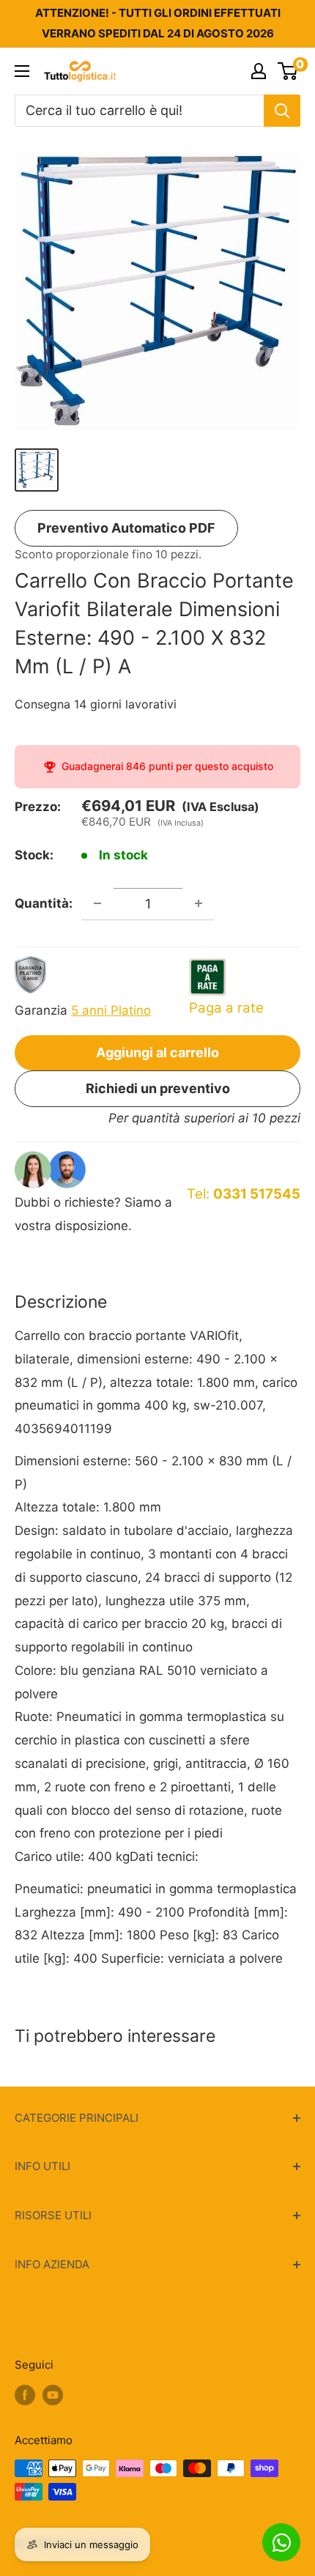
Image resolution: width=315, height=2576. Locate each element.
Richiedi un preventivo (158, 1088)
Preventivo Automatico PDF (126, 528)
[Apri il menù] (22, 71)
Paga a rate (226, 1008)
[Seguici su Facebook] (25, 2395)
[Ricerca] (282, 111)
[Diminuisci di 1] (97, 903)
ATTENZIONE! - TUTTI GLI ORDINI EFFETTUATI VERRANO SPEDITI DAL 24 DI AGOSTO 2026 (158, 23)
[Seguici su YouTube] (53, 2395)
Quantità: (44, 903)
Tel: (244, 1194)
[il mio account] (259, 71)
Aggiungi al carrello (157, 1052)
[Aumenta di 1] (199, 903)
